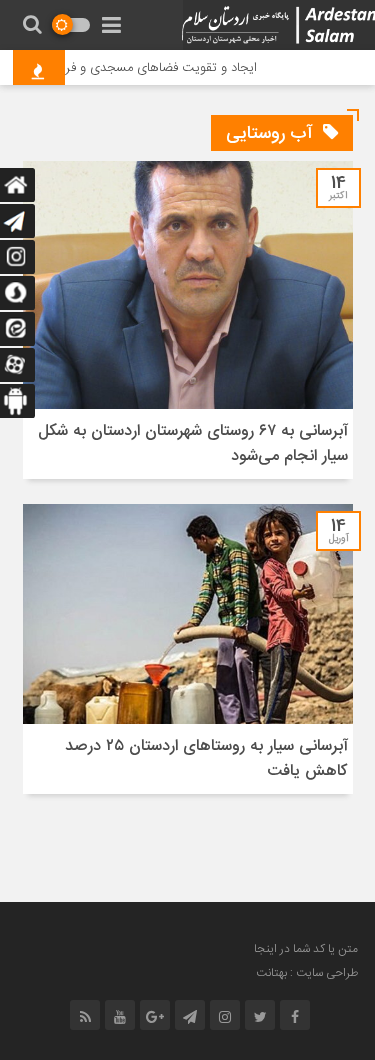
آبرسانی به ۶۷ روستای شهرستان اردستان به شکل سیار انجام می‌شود (193, 444)
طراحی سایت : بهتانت (307, 973)
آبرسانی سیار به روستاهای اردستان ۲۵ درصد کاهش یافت (206, 759)
